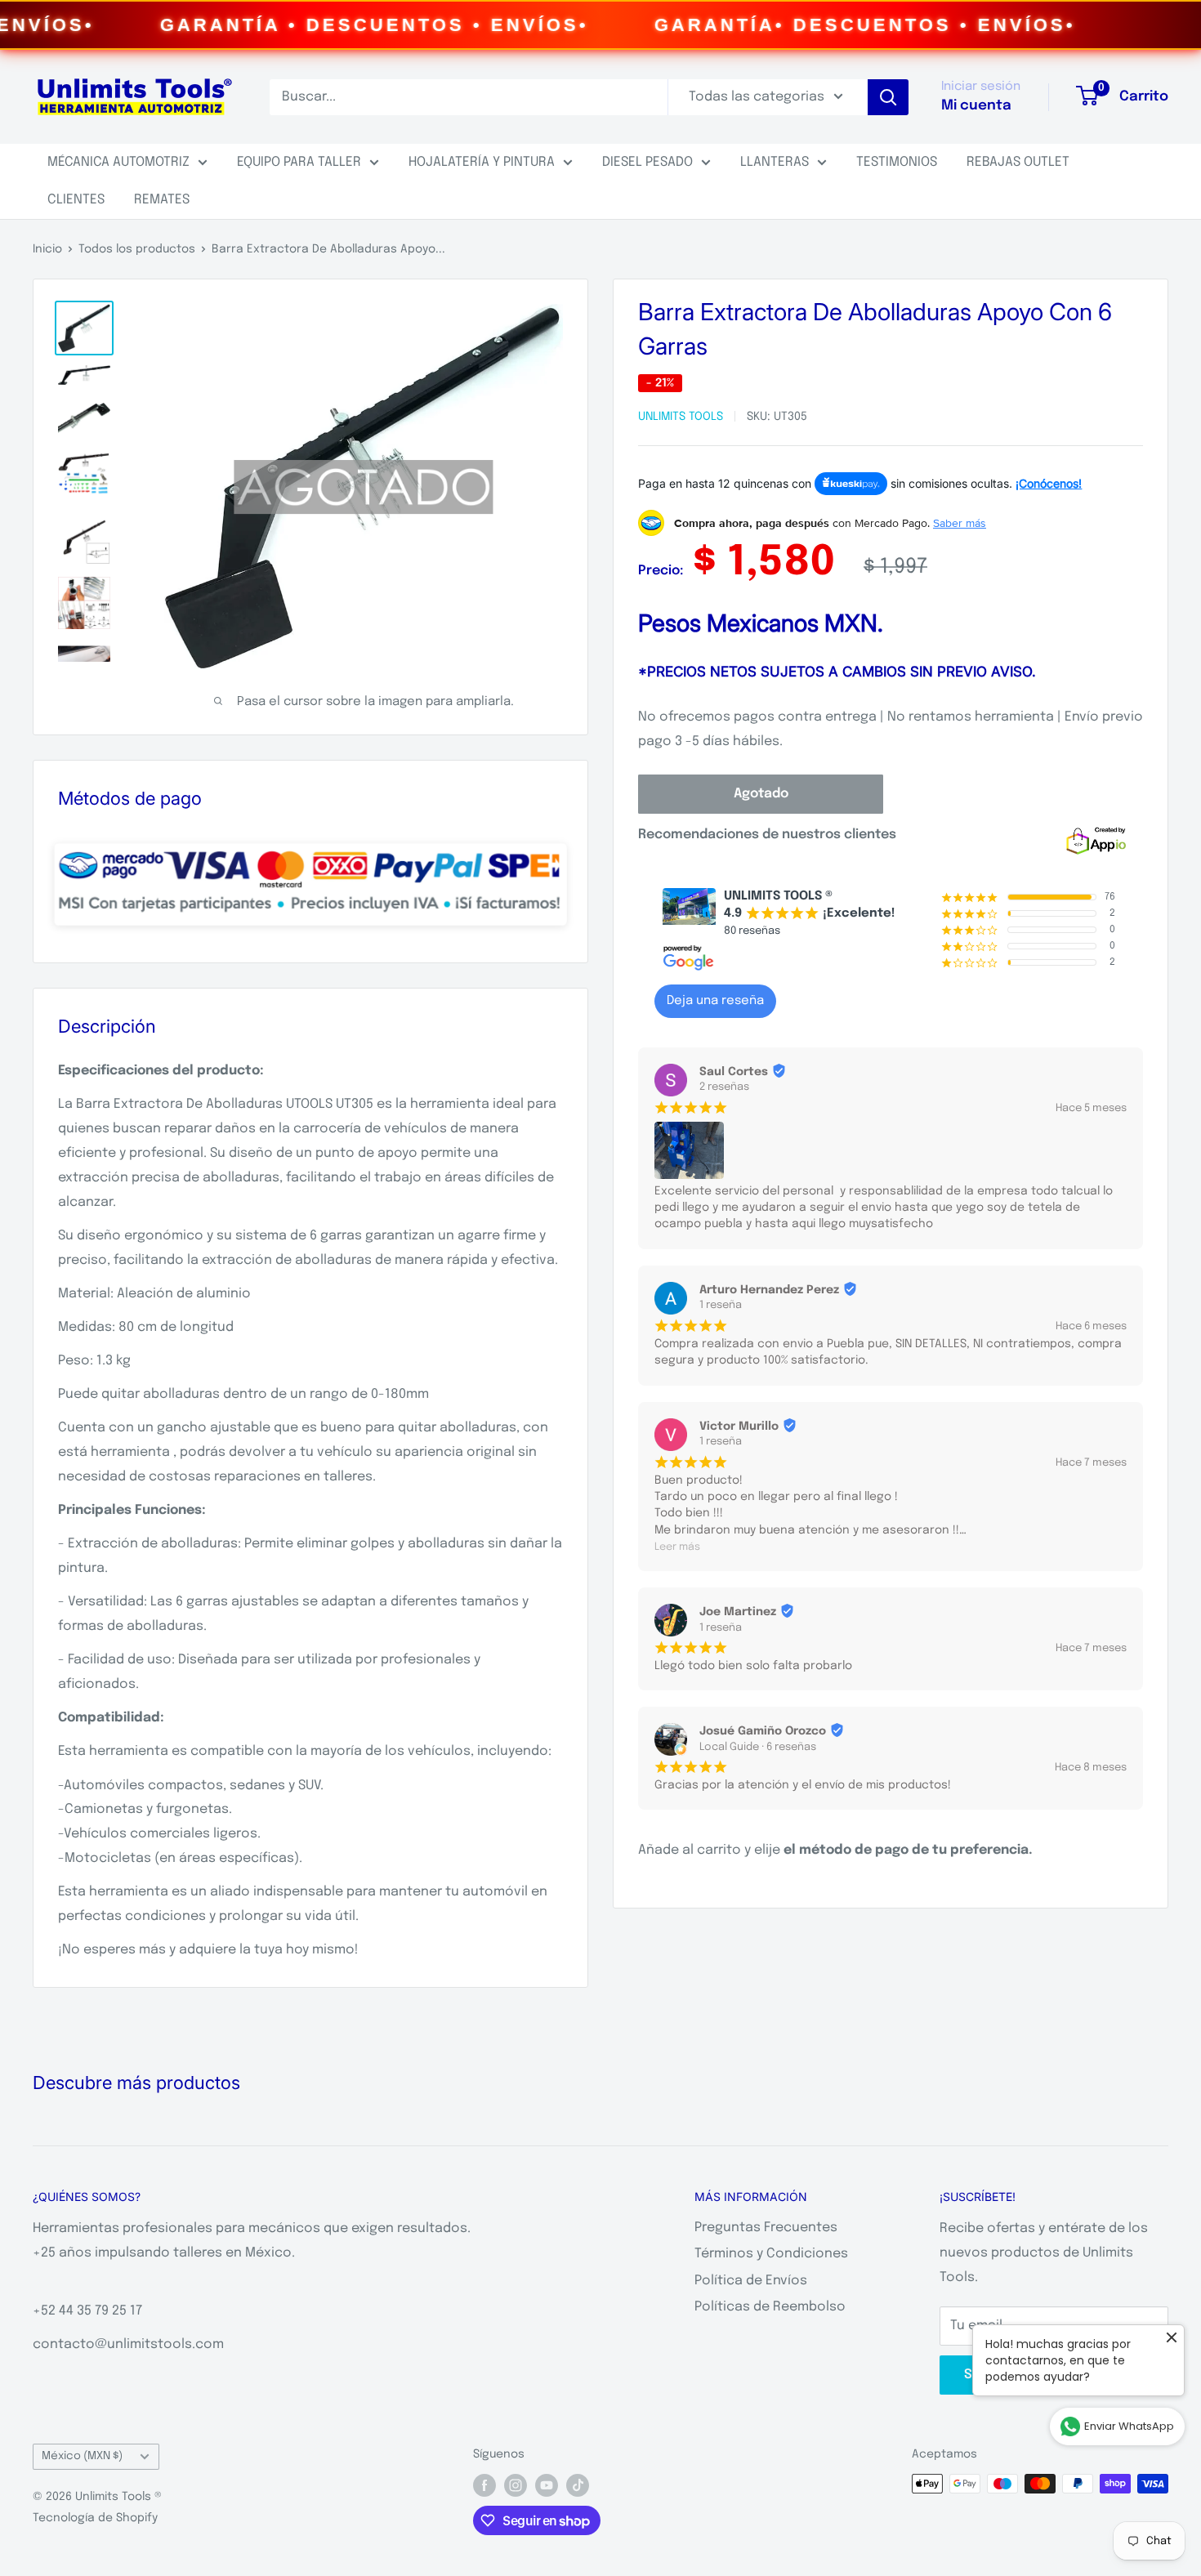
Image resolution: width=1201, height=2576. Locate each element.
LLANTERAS (775, 162)
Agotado (761, 794)
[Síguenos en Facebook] (484, 2485)
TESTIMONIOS (897, 162)
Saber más (960, 523)
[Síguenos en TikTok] (578, 2485)
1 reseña (721, 1305)
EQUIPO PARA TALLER (299, 162)
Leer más (677, 1547)
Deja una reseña (715, 1001)
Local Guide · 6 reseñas (758, 1747)
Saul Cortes (734, 1072)
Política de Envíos (751, 2281)
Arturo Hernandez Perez (769, 1290)
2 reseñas (724, 1087)
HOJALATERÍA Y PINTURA (482, 162)
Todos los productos (137, 249)
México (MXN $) (82, 2456)
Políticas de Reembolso (770, 2307)
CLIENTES (76, 200)
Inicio (47, 249)
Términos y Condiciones (771, 2254)
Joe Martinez (738, 1612)
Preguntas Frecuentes (766, 2228)
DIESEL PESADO (647, 162)
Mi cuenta (976, 106)
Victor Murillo (739, 1426)
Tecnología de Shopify (95, 2518)
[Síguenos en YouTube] (547, 2485)
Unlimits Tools (681, 417)
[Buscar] (888, 97)
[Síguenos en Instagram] (516, 2485)
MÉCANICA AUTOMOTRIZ (118, 162)
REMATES (162, 200)
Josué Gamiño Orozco (763, 1731)
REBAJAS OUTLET (1018, 162)
